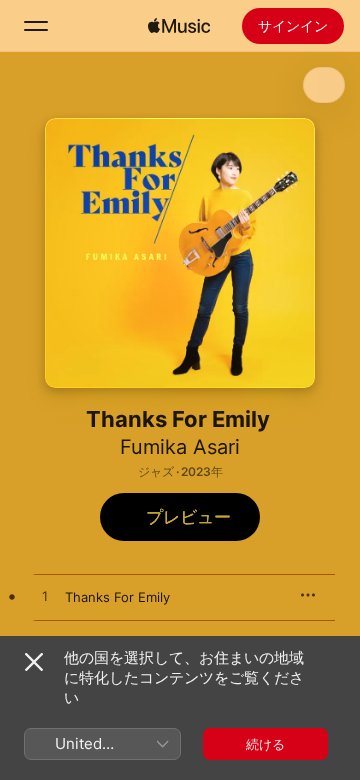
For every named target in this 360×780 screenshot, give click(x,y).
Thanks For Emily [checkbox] (117, 597)
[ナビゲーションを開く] (36, 26)
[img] (179, 26)
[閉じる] (34, 662)
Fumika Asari (180, 447)
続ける (265, 744)
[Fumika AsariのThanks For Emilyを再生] (45, 597)
